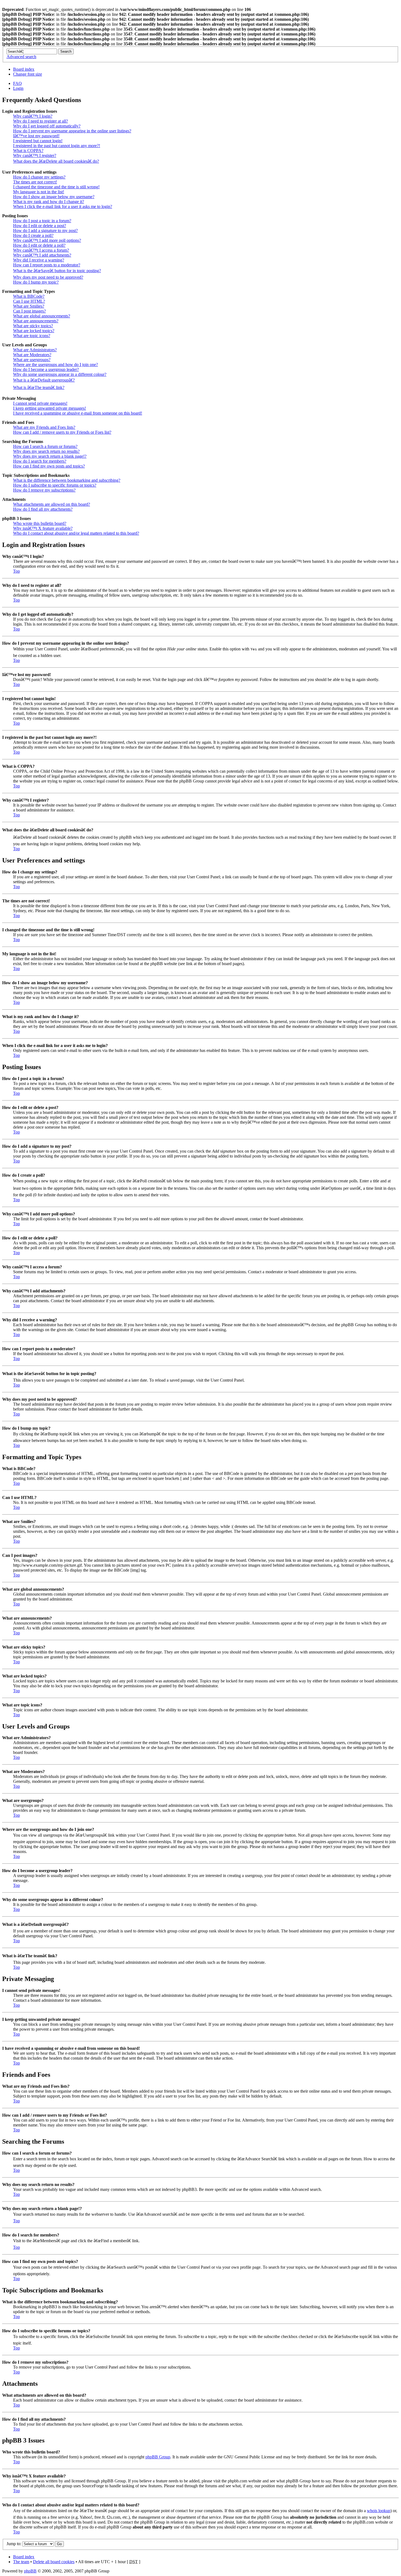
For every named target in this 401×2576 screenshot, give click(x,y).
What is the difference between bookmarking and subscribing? (67, 480)
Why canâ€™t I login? (33, 116)
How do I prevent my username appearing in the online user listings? (72, 131)
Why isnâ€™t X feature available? (43, 528)
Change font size (28, 74)
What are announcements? (36, 321)
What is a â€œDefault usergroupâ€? (44, 380)
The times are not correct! (35, 182)
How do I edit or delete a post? (40, 226)
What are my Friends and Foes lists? (44, 427)
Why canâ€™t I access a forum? (41, 250)
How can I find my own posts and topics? (49, 466)
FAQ (17, 83)
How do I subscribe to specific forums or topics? (55, 485)
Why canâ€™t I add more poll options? (47, 240)
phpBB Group (158, 2457)
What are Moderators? (32, 355)
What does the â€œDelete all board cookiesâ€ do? (56, 161)
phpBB (30, 2571)
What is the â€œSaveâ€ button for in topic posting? (57, 271)
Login (18, 88)
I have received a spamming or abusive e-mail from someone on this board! (78, 413)
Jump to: (14, 2544)
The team (21, 2562)
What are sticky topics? (33, 326)
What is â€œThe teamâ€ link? (39, 387)
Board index (24, 69)
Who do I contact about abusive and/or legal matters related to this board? (76, 533)
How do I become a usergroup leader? (46, 369)
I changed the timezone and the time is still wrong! (56, 187)
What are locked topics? (34, 331)
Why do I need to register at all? (41, 121)
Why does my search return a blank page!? (50, 456)
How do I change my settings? (39, 177)
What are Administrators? (35, 350)
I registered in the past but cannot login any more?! (57, 146)
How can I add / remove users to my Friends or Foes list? (62, 432)
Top (17, 571)
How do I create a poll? (33, 235)
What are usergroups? (32, 360)
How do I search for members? (40, 461)
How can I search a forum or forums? (45, 446)
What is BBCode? (29, 296)
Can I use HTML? (29, 301)
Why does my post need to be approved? (48, 277)
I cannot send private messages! (40, 403)
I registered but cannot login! (38, 141)
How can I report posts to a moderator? (47, 265)
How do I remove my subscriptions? (44, 490)
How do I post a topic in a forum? (42, 221)
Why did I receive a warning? (39, 260)
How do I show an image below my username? (54, 197)
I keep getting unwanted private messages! (50, 408)
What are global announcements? (42, 316)
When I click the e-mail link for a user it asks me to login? (63, 206)
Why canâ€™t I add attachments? (42, 255)
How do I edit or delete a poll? (39, 245)
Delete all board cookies (54, 2562)
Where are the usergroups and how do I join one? (56, 365)
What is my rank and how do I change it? (49, 202)
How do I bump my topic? (36, 282)
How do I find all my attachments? (43, 509)
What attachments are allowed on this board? (52, 504)
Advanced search (21, 57)
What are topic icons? (32, 336)
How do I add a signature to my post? (45, 230)
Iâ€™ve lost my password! (36, 136)
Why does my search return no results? (46, 451)
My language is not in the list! (39, 192)
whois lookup (379, 2511)
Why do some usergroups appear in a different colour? (60, 374)
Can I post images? (29, 311)
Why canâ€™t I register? (35, 155)
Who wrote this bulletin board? (40, 523)
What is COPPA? (28, 151)
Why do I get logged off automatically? (47, 126)
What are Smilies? (29, 306)
